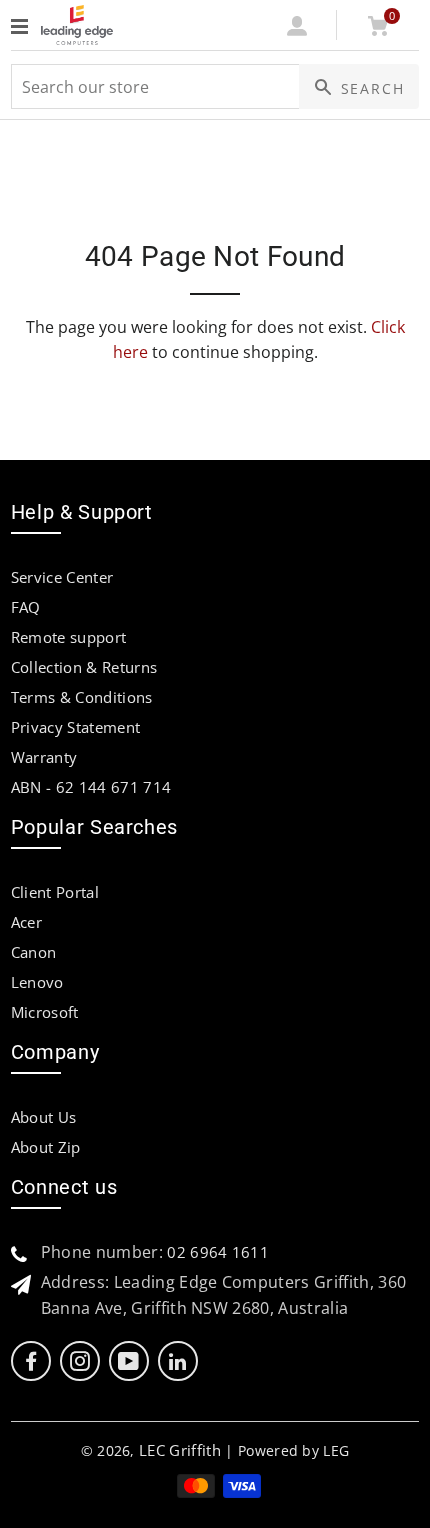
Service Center (62, 577)
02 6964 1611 (218, 1252)
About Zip (46, 1147)
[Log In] (296, 30)
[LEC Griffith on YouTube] (128, 1361)
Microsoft (45, 1012)
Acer (26, 922)
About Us (44, 1117)
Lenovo (37, 982)
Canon (34, 952)
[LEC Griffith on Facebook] (31, 1361)
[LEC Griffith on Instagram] (80, 1361)
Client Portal (55, 892)
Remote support (68, 637)
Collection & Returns (84, 667)
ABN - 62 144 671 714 (91, 787)
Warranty (44, 757)
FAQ (26, 607)
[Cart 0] (378, 30)
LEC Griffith (180, 1450)
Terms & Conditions (82, 697)
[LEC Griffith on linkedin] (177, 1361)
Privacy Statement (75, 727)
